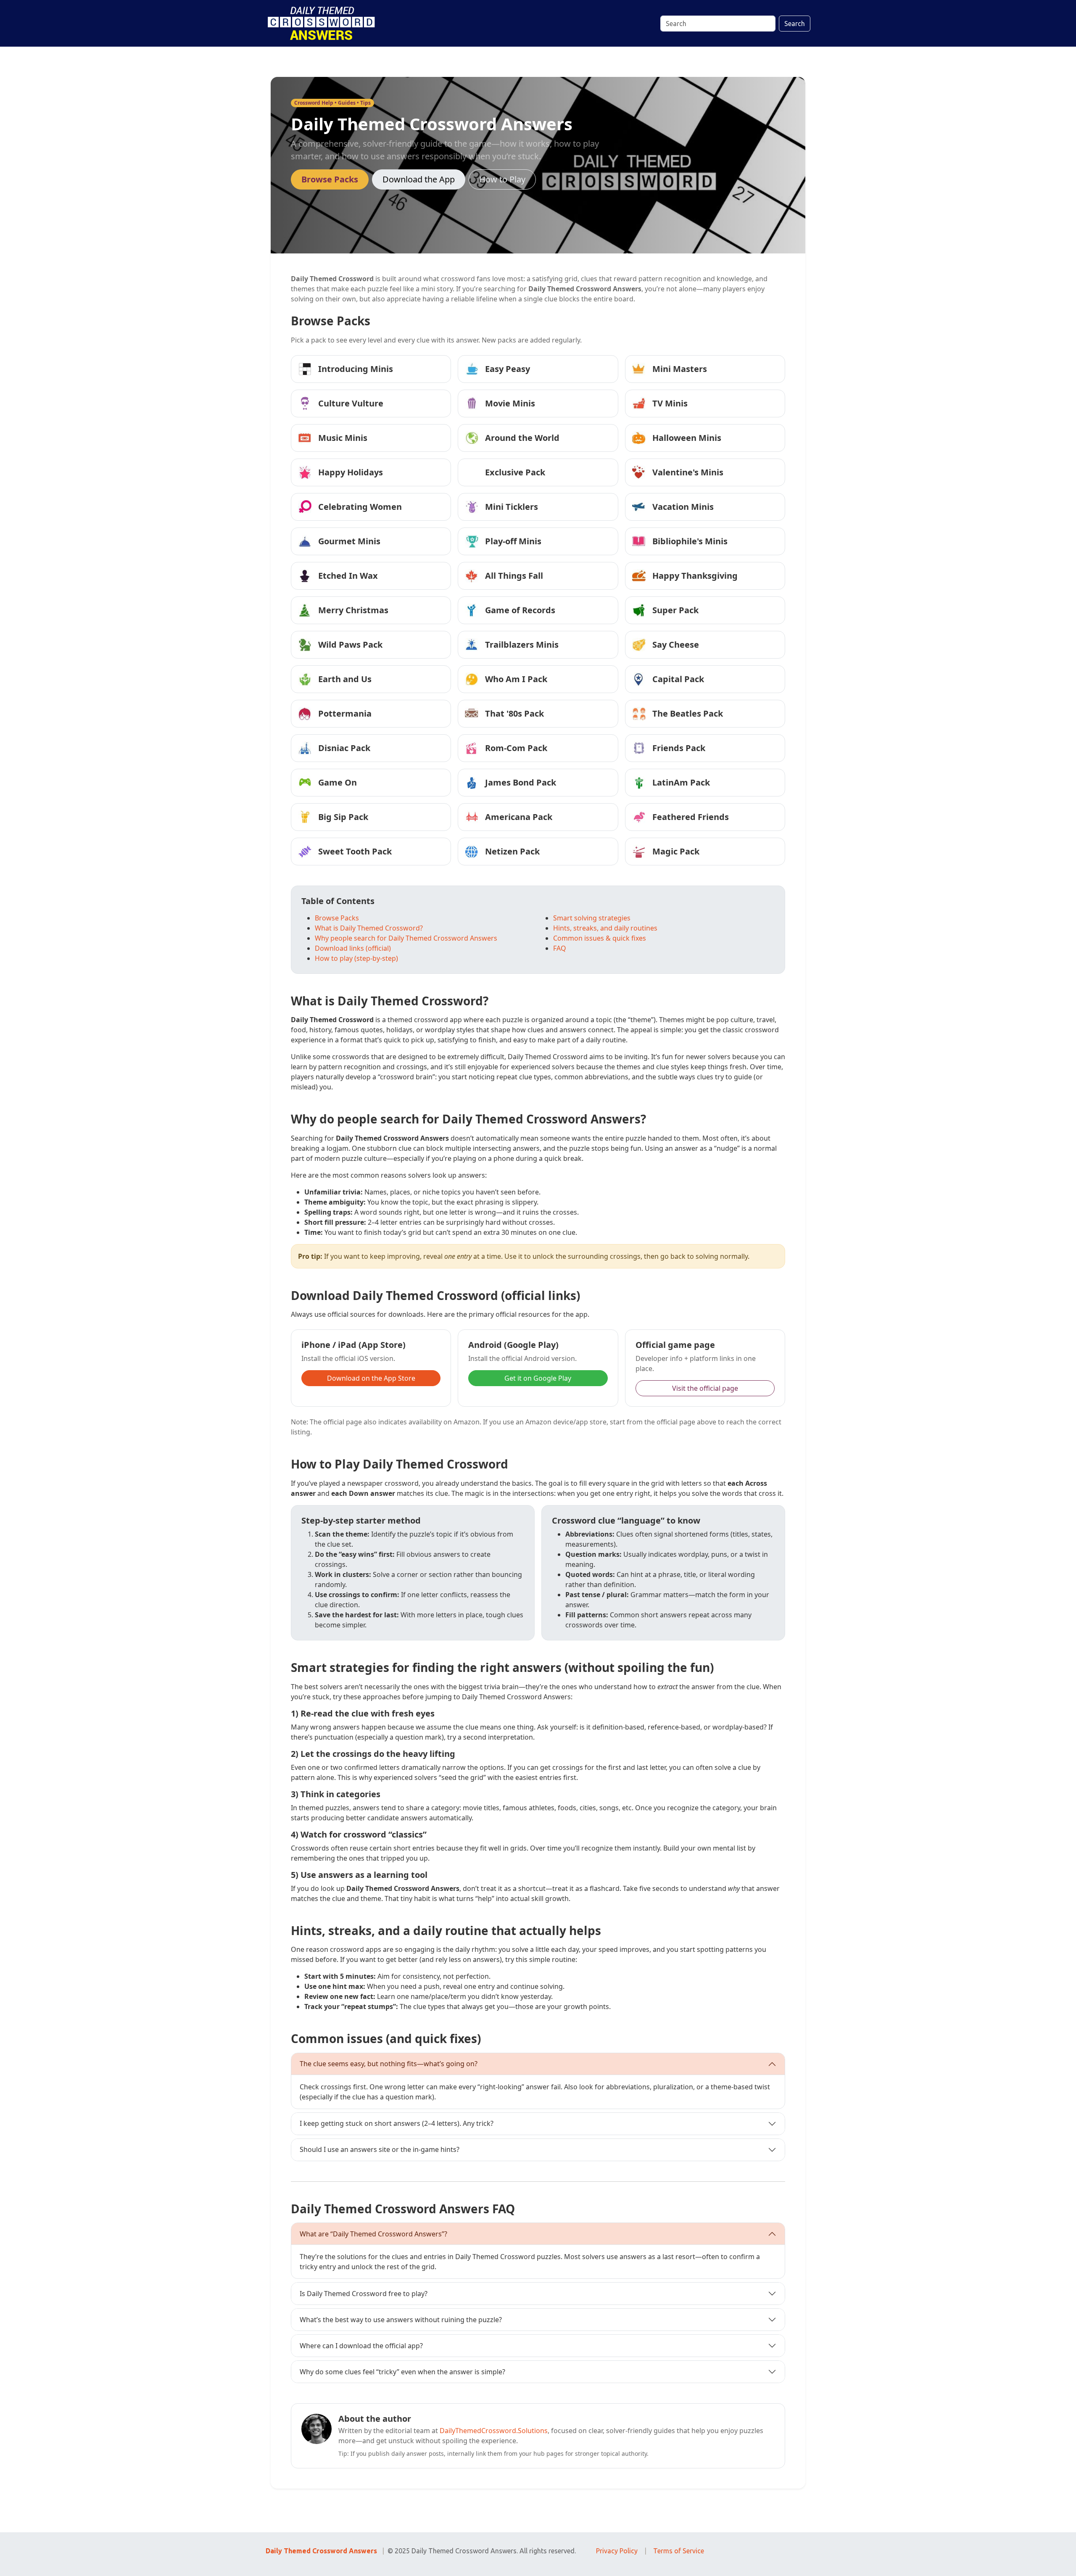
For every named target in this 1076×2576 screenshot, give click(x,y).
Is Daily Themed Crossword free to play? (364, 2294)
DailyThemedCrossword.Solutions (494, 2431)
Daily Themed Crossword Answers (321, 2551)
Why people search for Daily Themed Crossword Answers (406, 938)
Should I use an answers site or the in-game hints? (380, 2149)
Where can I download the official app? (361, 2346)
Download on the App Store (371, 1378)
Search (795, 24)
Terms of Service (679, 2551)
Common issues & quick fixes (600, 938)
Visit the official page (705, 1388)
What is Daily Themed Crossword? (369, 928)
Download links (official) (353, 948)
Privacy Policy (617, 2551)
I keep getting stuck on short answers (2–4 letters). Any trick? (397, 2123)
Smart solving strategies (592, 918)
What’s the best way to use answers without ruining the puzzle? (401, 2320)
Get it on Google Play (538, 1378)
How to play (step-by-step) (356, 958)
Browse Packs (330, 179)
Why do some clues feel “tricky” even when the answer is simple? (402, 2372)
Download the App (419, 179)
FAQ (560, 948)
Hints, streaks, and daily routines (605, 928)
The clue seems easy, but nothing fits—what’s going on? (389, 2064)
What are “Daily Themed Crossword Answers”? (373, 2234)
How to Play (502, 179)
